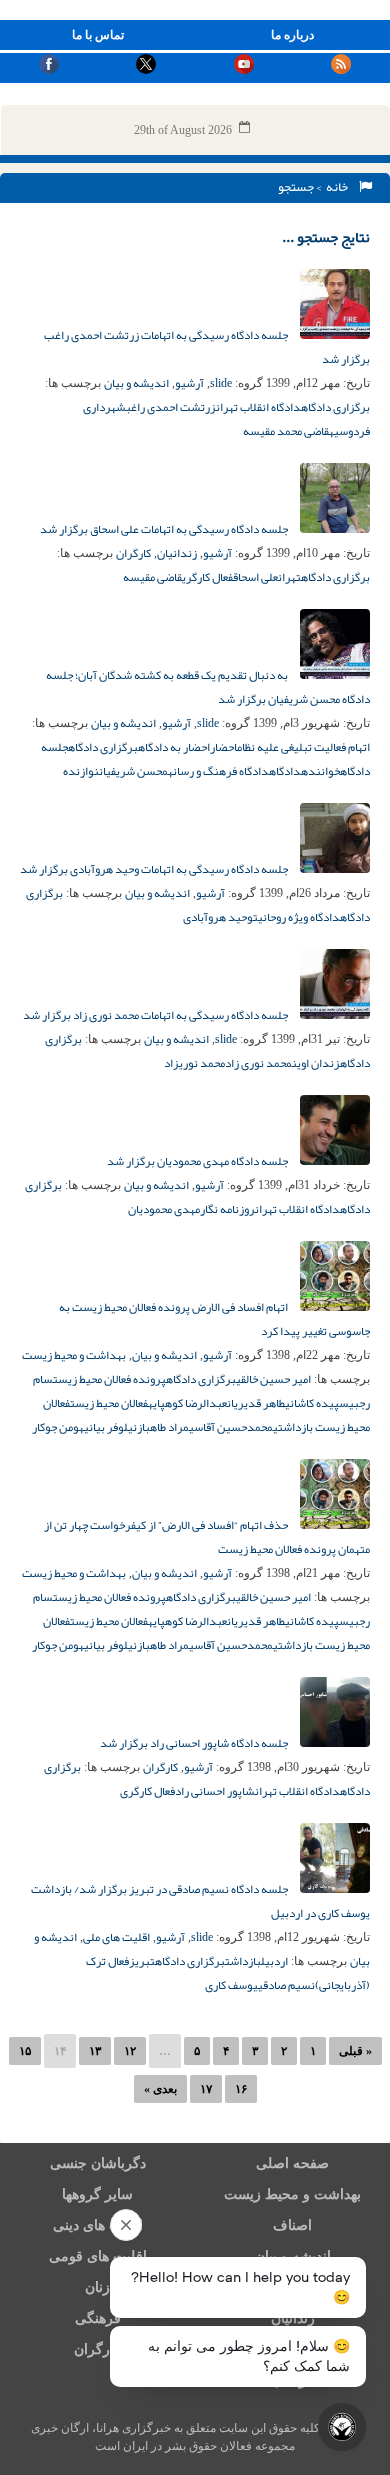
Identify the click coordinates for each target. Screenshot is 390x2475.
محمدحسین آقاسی (231, 1427)
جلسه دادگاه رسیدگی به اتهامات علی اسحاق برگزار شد (165, 529)
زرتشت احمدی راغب (171, 407)
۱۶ (241, 2089)
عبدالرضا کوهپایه (187, 1403)
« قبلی (355, 2051)
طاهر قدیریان (256, 1403)
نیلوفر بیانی (110, 1427)
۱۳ (95, 2051)
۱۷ (206, 2089)
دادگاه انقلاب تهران (258, 407)
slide (221, 383)
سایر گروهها (97, 2194)
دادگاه (285, 771)
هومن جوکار (58, 1427)
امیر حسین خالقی (273, 1379)
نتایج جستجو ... (326, 237)
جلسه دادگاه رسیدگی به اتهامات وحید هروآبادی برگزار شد (155, 869)
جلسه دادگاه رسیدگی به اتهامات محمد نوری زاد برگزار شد (156, 1015)
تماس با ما (98, 35)
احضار (223, 747)
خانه (339, 187)
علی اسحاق (255, 577)
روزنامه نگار (227, 1209)
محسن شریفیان (133, 771)
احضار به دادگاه (174, 747)
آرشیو (189, 383)
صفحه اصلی (292, 2163)
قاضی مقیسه (152, 577)
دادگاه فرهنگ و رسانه (218, 771)
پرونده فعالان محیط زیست (109, 1379)
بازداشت (243, 1961)
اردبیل (274, 1961)
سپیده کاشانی (317, 1403)
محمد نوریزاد (194, 1063)
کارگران (133, 553)
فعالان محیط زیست (109, 1403)
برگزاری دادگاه (335, 407)
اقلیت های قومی (98, 2256)
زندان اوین (316, 1063)
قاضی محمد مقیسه (286, 431)
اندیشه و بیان (136, 383)
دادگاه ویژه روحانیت (296, 917)
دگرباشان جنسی (98, 2163)
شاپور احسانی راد (215, 1791)
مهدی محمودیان (164, 1209)
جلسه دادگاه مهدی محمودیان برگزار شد (198, 1161)
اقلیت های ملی (116, 1937)
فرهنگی (98, 2318)
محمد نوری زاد (258, 1063)
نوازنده (81, 771)
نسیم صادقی (286, 1985)
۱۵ (25, 2051)
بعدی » (160, 2089)
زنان (97, 2287)
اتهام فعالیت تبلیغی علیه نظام (303, 747)
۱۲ (130, 2051)
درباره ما (292, 35)
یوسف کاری (231, 1985)
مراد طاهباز (163, 1427)
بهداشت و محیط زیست (74, 1355)
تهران (289, 577)
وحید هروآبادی (218, 917)
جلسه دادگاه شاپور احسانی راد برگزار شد (195, 1743)
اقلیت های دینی (98, 2225)
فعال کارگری (207, 577)
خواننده (320, 771)
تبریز (142, 1961)
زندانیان (177, 553)
